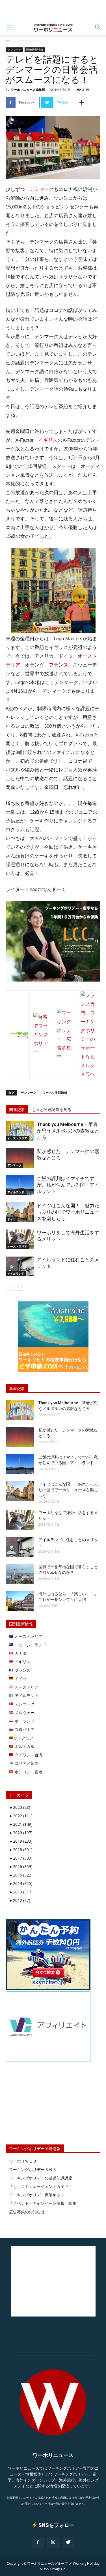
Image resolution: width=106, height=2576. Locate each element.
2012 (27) (20, 1900)
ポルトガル (24, 1746)
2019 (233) (21, 1841)
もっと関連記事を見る (51, 1110)
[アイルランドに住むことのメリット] (20, 1266)
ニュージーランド (30, 1645)
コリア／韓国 (26, 1763)
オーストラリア (17, 1138)
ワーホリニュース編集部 (28, 90)
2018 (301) (21, 1850)
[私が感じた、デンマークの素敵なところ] (20, 1158)
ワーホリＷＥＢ (23, 2161)
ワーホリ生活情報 (55, 1093)
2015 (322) (21, 1875)
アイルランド (16, 1192)
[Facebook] (38, 2542)
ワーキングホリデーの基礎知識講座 (41, 2178)
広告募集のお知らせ (27, 2212)
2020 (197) (21, 1833)
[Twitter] (68, 2542)
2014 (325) (21, 1883)
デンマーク (30, 41)
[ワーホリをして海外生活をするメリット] (20, 1239)
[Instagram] (53, 2542)
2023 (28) (20, 1807)
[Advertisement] (53, 10)
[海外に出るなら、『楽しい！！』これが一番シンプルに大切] (20, 1601)
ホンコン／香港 (28, 1772)
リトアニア (23, 1738)
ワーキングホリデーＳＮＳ (33, 2169)
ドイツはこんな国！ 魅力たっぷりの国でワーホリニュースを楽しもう (68, 1212)
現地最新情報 (35, 50)
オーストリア (26, 1687)
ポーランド (24, 1721)
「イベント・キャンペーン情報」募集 (43, 2203)
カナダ (20, 1653)
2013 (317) (21, 1892)
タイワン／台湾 (28, 1755)
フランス (59, 665)
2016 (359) (21, 1866)
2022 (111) (21, 1816)
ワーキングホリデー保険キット (37, 2195)
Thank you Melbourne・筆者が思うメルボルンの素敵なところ (68, 1131)
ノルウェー (24, 1712)
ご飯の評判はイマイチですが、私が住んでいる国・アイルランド (68, 1185)
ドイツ (66, 656)
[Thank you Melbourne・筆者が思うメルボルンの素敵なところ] (20, 1131)
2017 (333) (21, 1858)
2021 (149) (21, 1824)
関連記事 (17, 1110)
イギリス (48, 440)
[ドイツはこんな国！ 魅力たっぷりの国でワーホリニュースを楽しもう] (20, 1212)
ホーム (11, 41)
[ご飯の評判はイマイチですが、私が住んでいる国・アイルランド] (20, 1185)
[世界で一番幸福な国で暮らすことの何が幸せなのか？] (20, 1574)
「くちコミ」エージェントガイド (39, 2186)
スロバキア (24, 1729)
